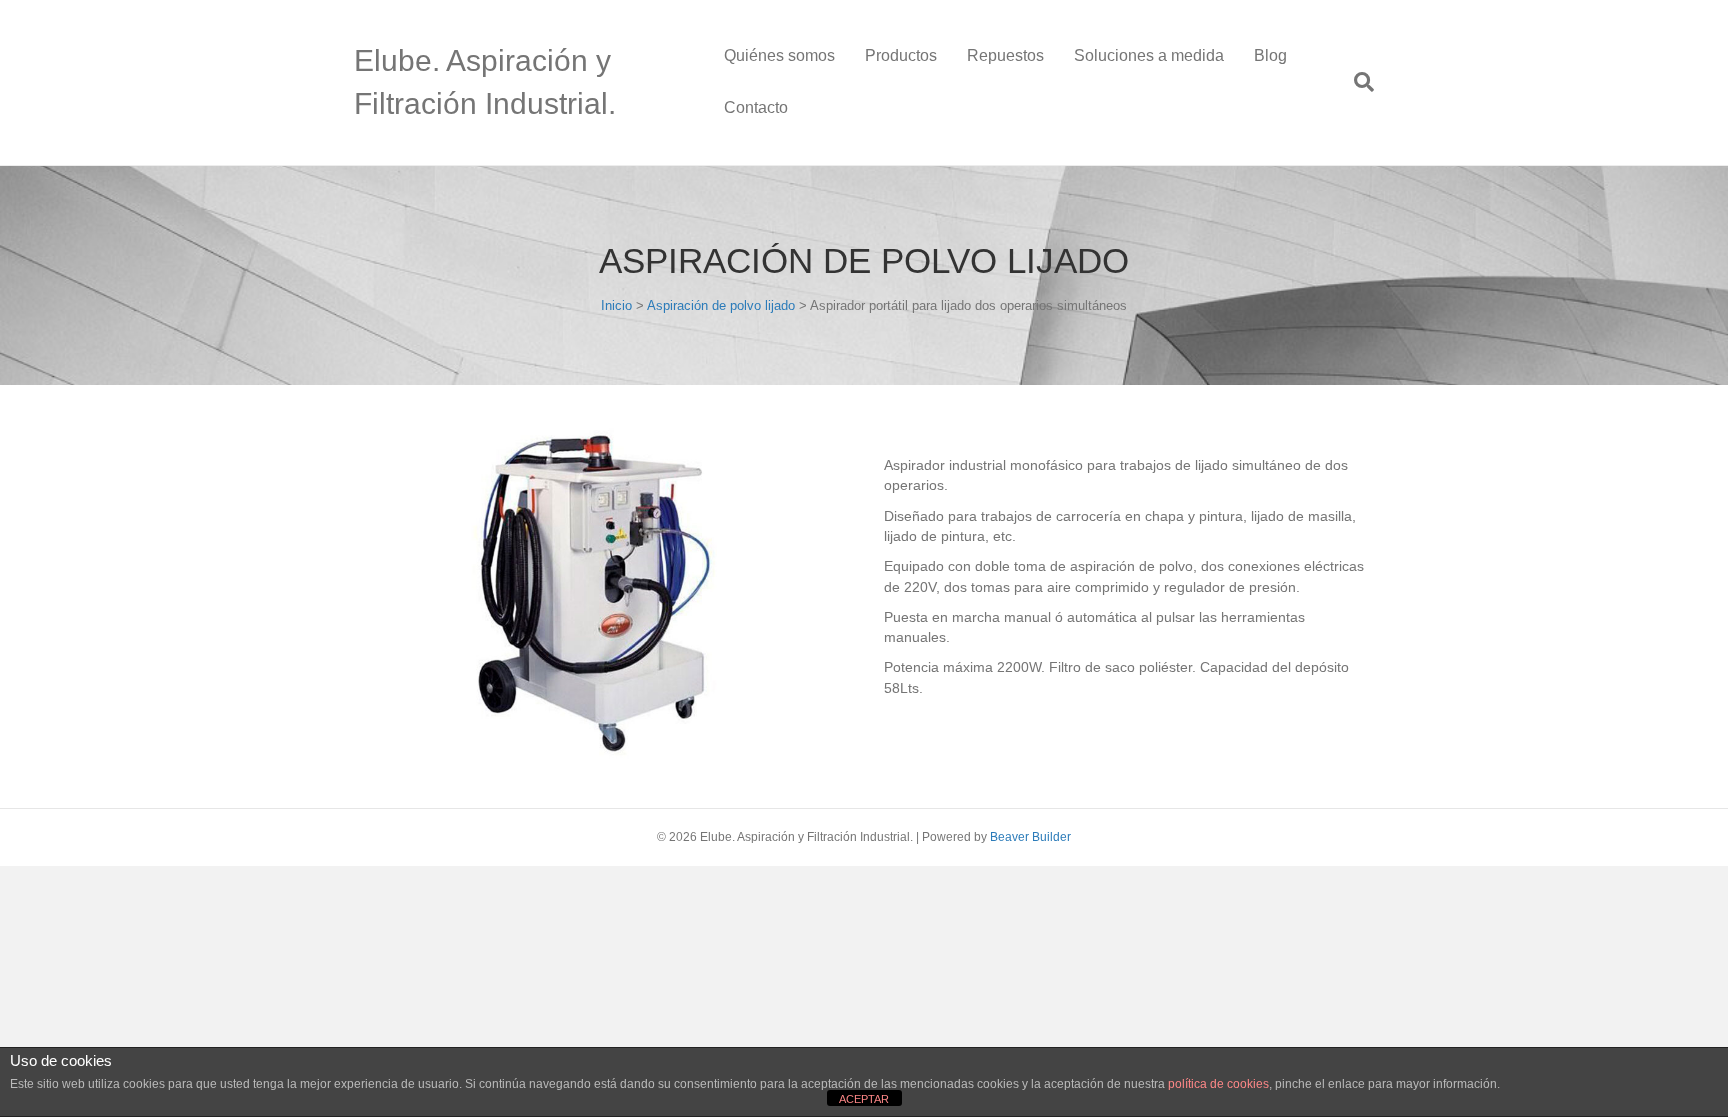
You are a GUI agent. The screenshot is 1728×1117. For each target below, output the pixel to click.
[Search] (1356, 82)
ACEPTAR (864, 1099)
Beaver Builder (1030, 837)
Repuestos (1005, 55)
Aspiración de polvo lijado (721, 305)
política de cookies (1218, 1084)
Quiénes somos (779, 55)
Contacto (756, 107)
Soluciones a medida (1149, 55)
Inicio (616, 305)
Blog (1270, 55)
